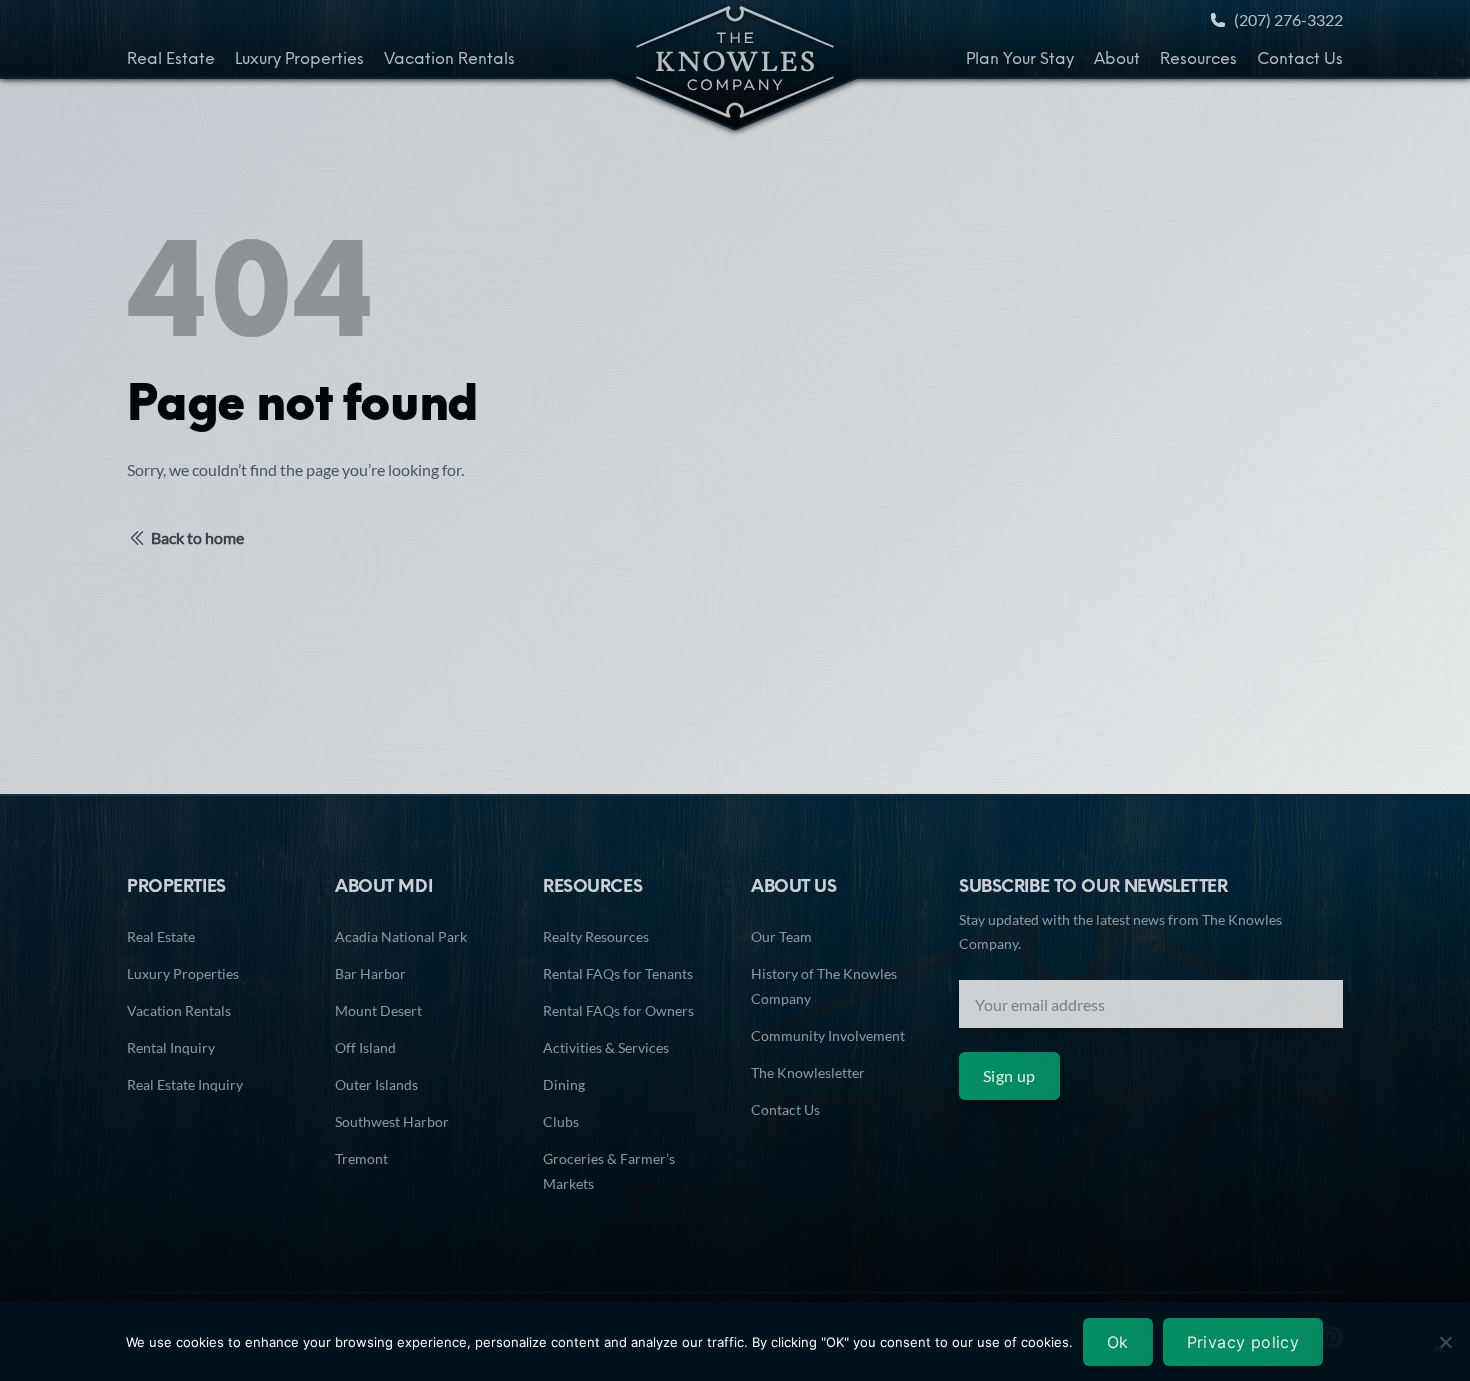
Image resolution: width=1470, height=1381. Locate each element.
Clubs (561, 1121)
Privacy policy (1243, 1342)
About (1117, 60)
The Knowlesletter (808, 1072)
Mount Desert (378, 1010)
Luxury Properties (299, 60)
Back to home (197, 537)
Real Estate (171, 60)
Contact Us (1300, 60)
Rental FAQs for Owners (618, 1010)
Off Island (365, 1047)
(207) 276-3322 (1288, 19)
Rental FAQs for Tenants (618, 973)
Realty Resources (596, 936)
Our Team (781, 936)
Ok (1118, 1342)
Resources (1198, 60)
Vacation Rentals (449, 60)
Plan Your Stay (1020, 60)
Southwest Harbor (392, 1121)
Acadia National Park (401, 936)
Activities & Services (606, 1047)
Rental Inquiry (171, 1047)
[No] (1445, 1342)
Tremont (361, 1158)
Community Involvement (828, 1035)
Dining (564, 1084)
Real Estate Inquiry (185, 1084)
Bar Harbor (370, 973)
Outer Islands (376, 1084)
